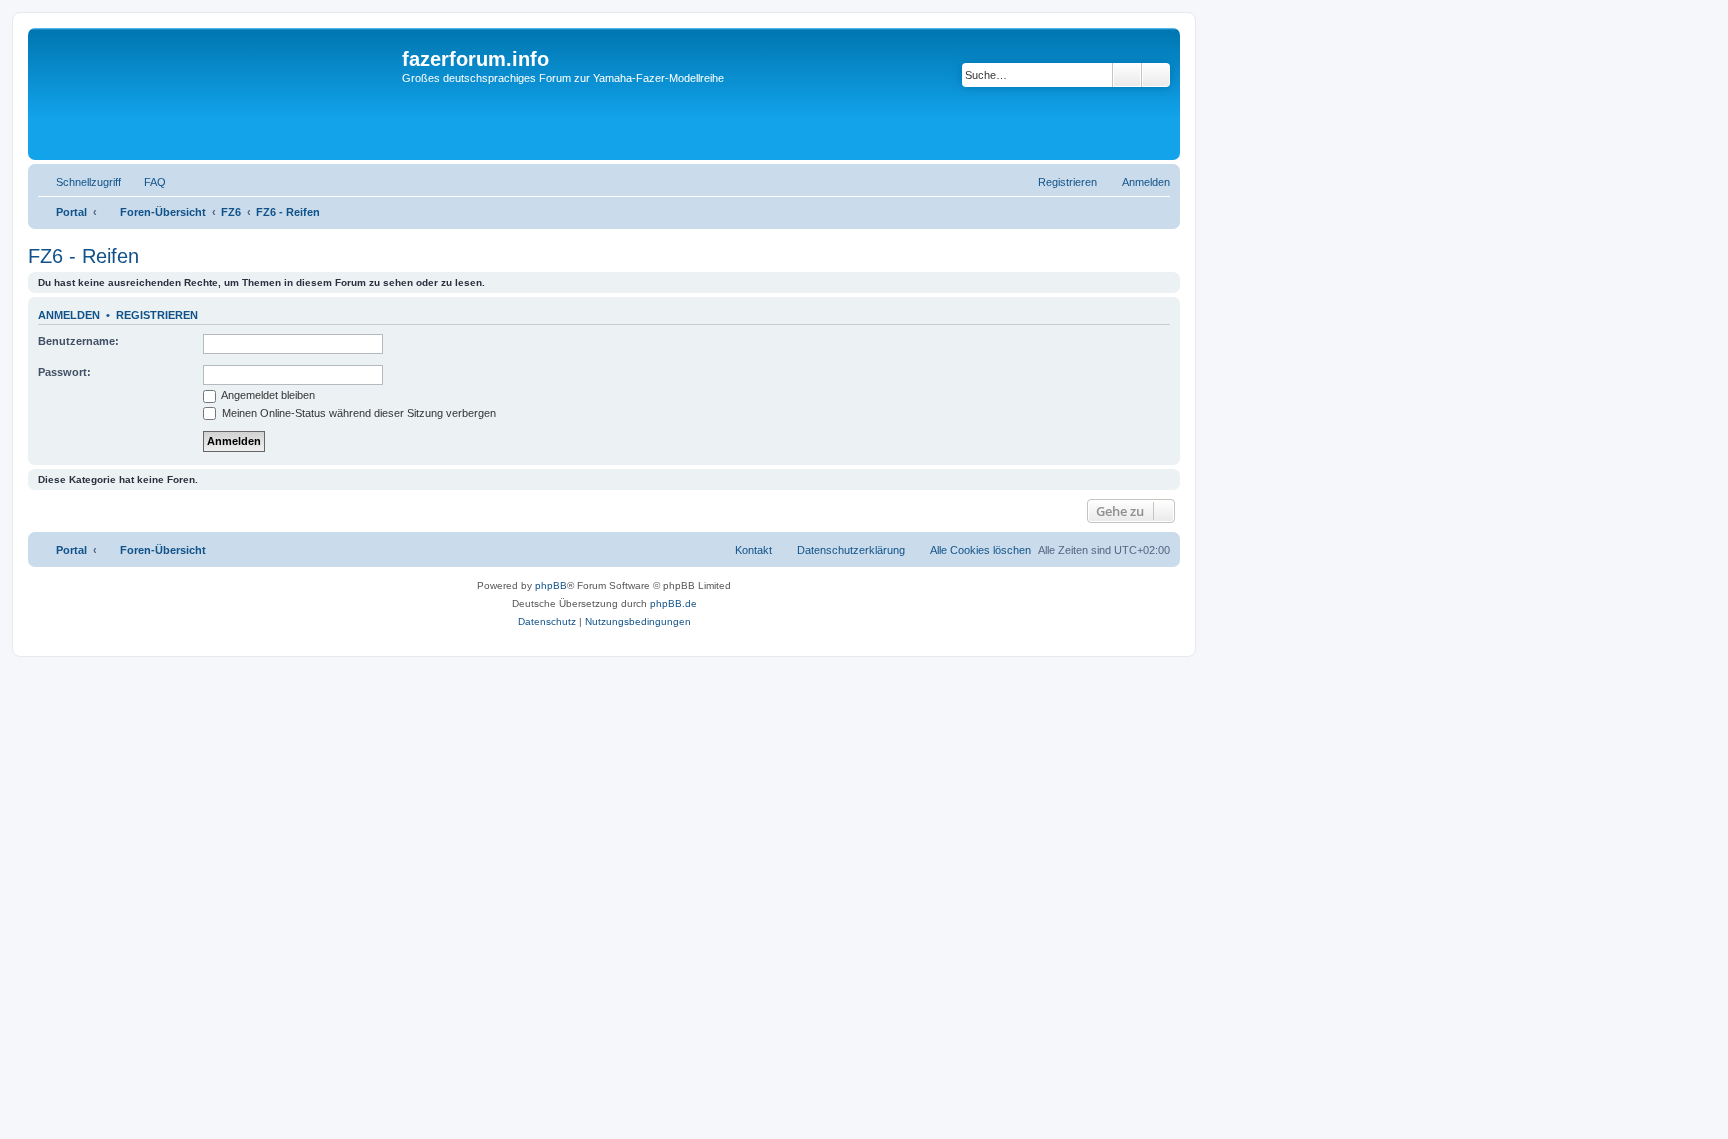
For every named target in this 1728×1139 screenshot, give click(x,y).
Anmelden (69, 315)
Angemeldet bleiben (267, 395)
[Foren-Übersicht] (217, 94)
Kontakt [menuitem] (753, 550)
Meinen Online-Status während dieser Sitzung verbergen (357, 413)
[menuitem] (146, 182)
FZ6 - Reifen (83, 256)
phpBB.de (673, 603)
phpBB (551, 585)
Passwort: (64, 372)
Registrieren (157, 315)
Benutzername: (78, 341)
